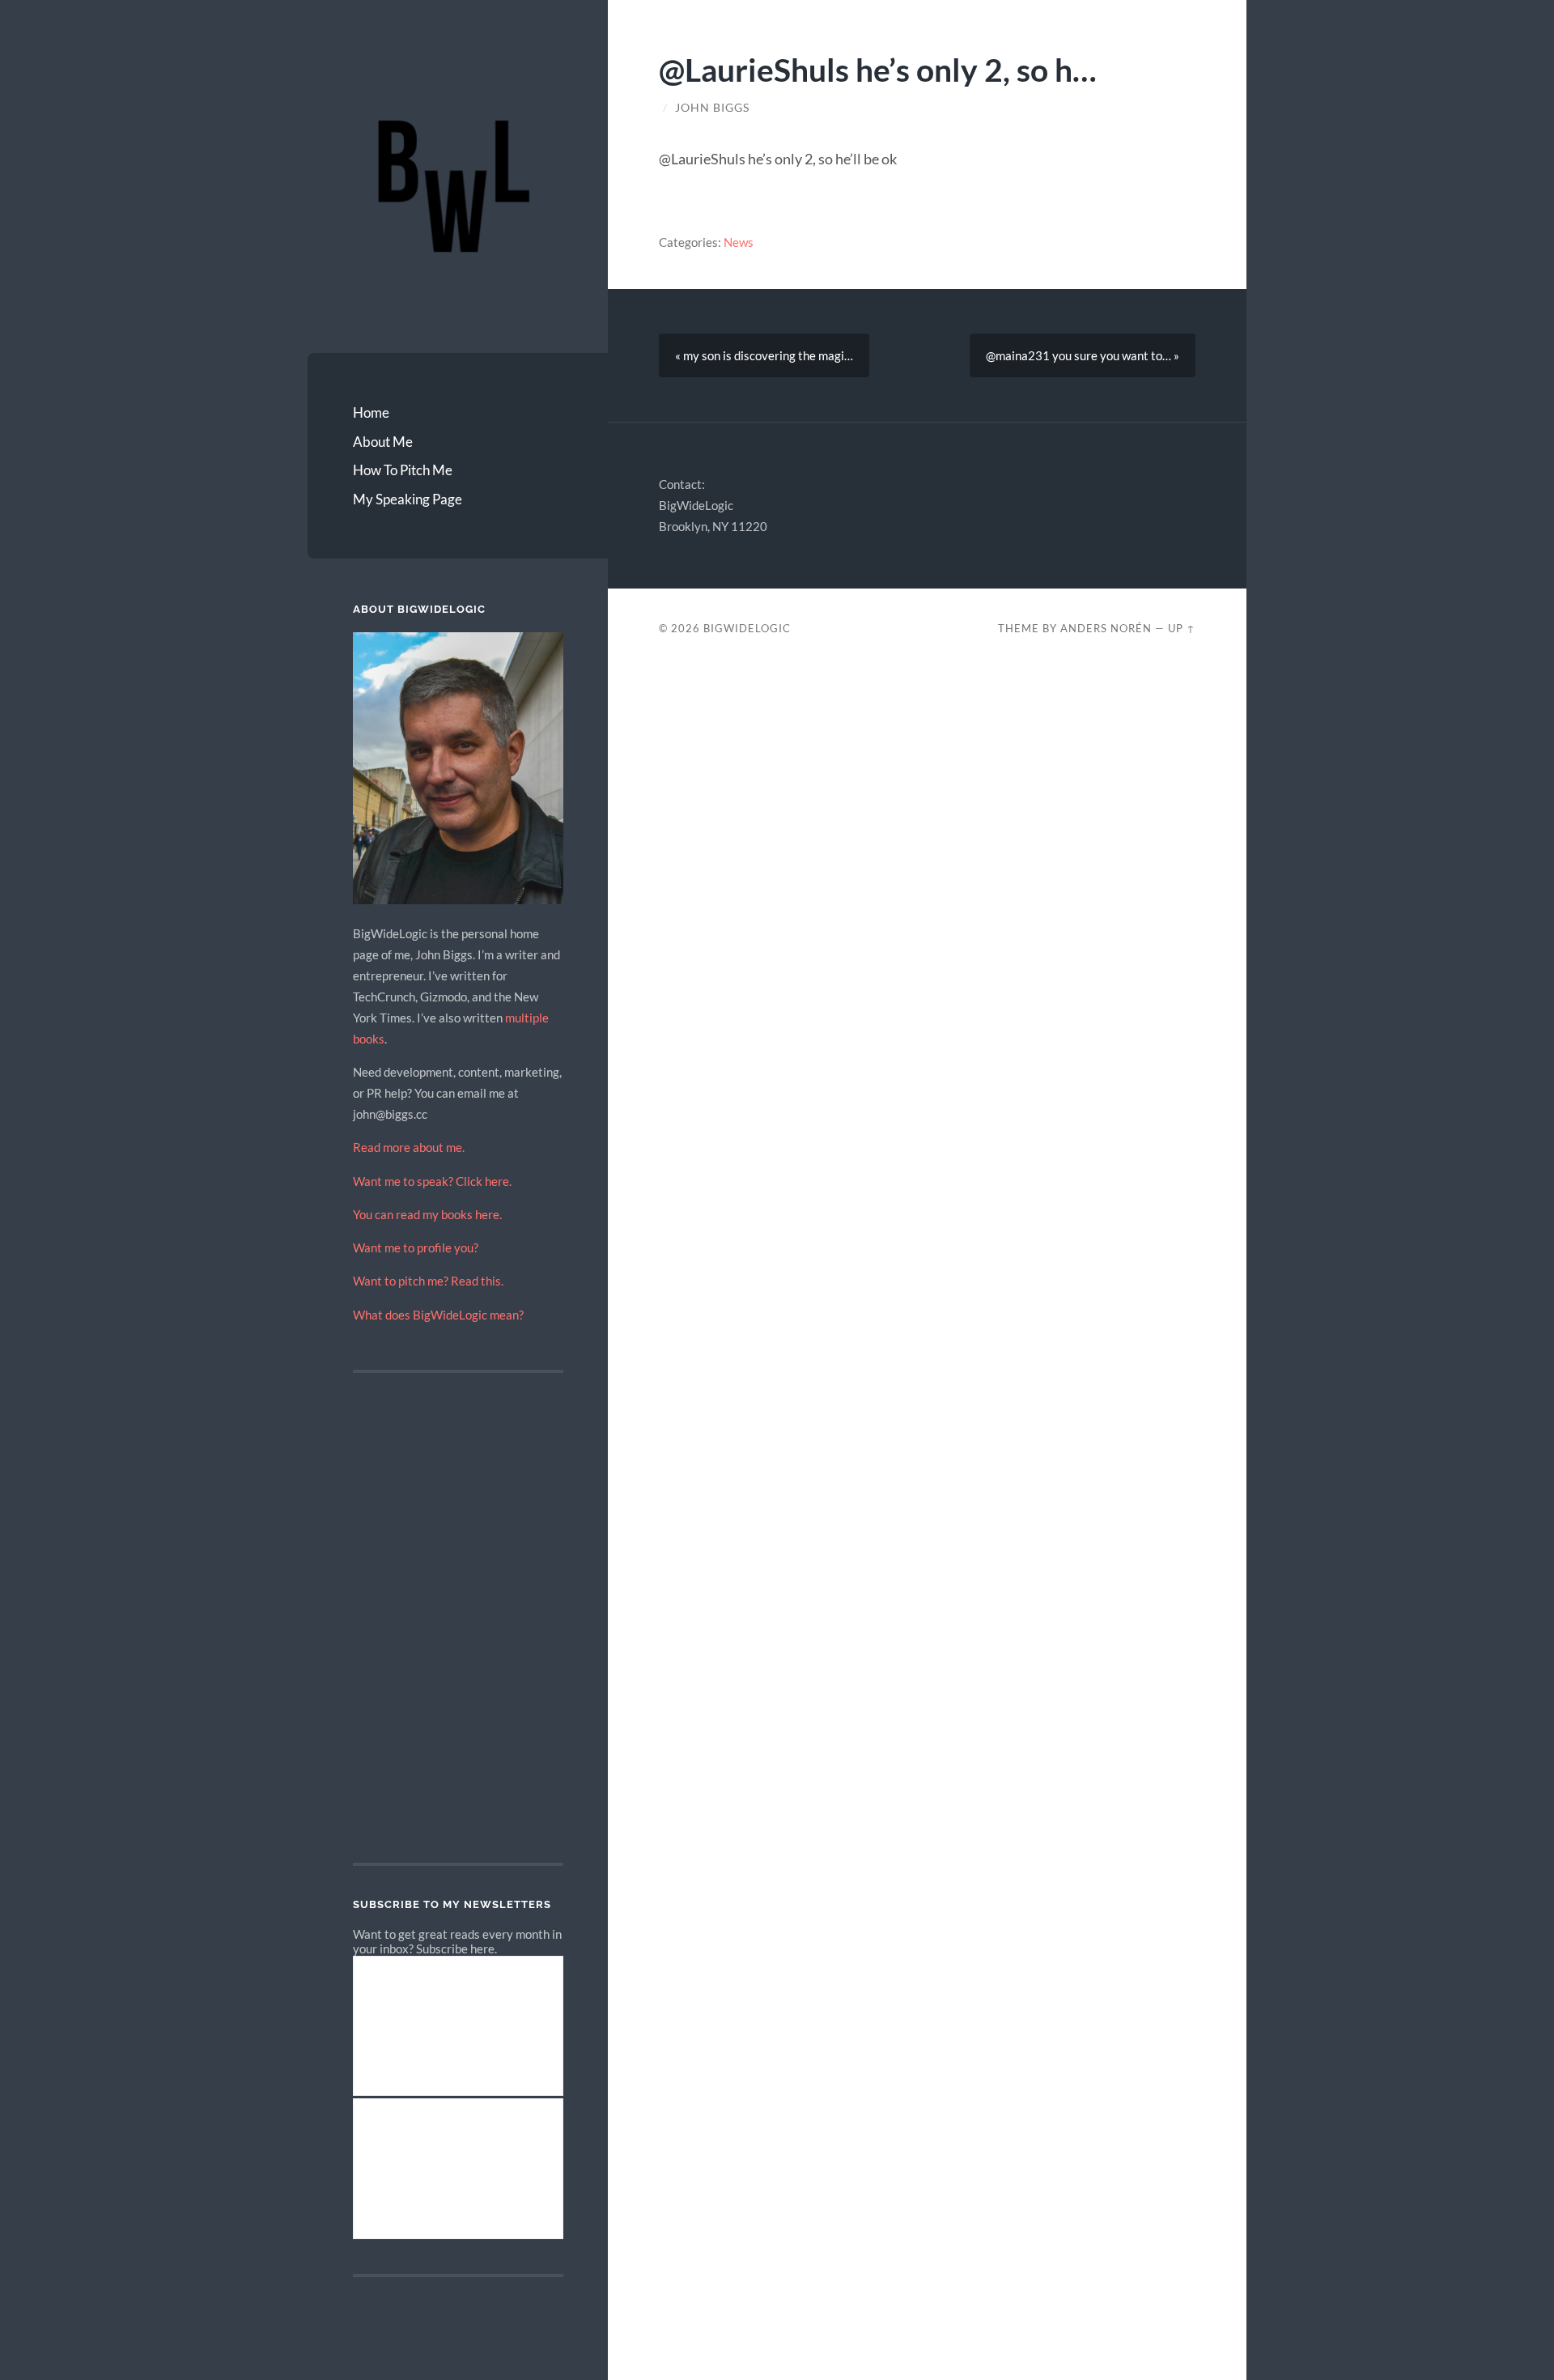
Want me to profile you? (416, 1247)
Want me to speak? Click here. (432, 1181)
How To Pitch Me (403, 470)
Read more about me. (409, 1147)
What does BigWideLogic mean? (438, 1315)
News (739, 242)
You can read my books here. (427, 1214)
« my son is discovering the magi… (764, 355)
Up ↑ (1182, 628)
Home (371, 412)
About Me (383, 442)
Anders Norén (1106, 628)
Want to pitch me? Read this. (428, 1281)
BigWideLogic (747, 628)
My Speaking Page (408, 499)
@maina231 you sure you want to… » (1083, 355)
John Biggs (712, 108)
